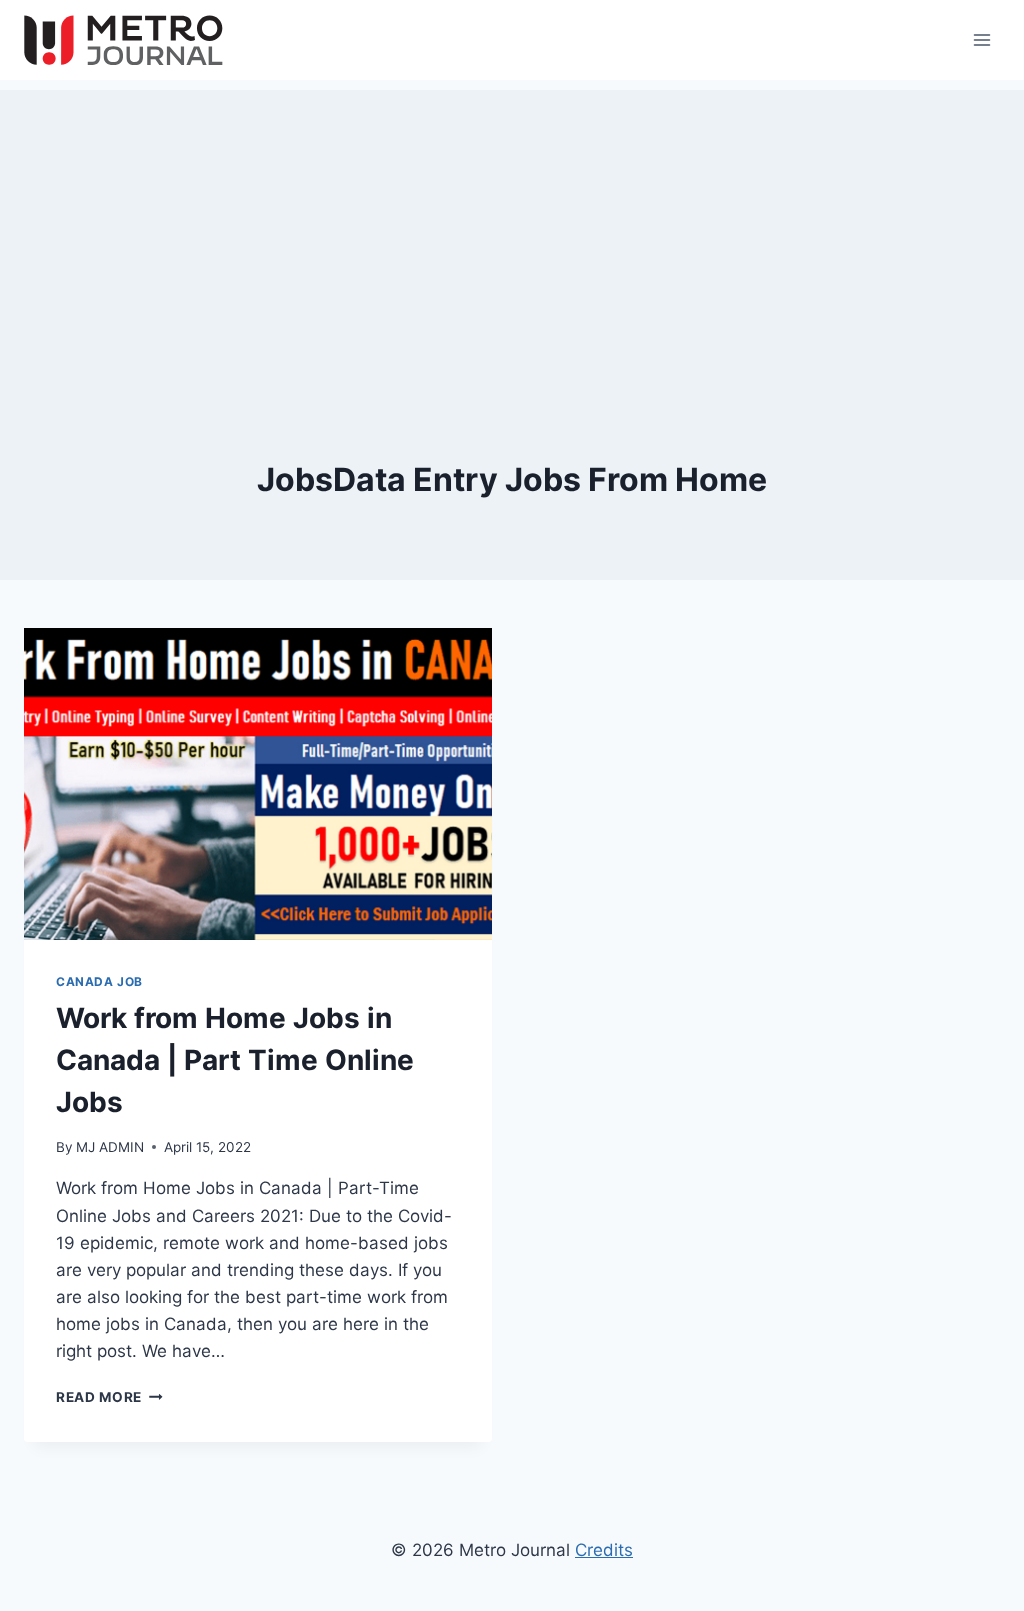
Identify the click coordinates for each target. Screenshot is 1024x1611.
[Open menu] (981, 39)
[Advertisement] (512, 230)
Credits (604, 1550)
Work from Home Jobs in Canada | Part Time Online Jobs (235, 1060)
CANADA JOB (99, 981)
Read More (109, 1397)
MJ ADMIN (110, 1147)
